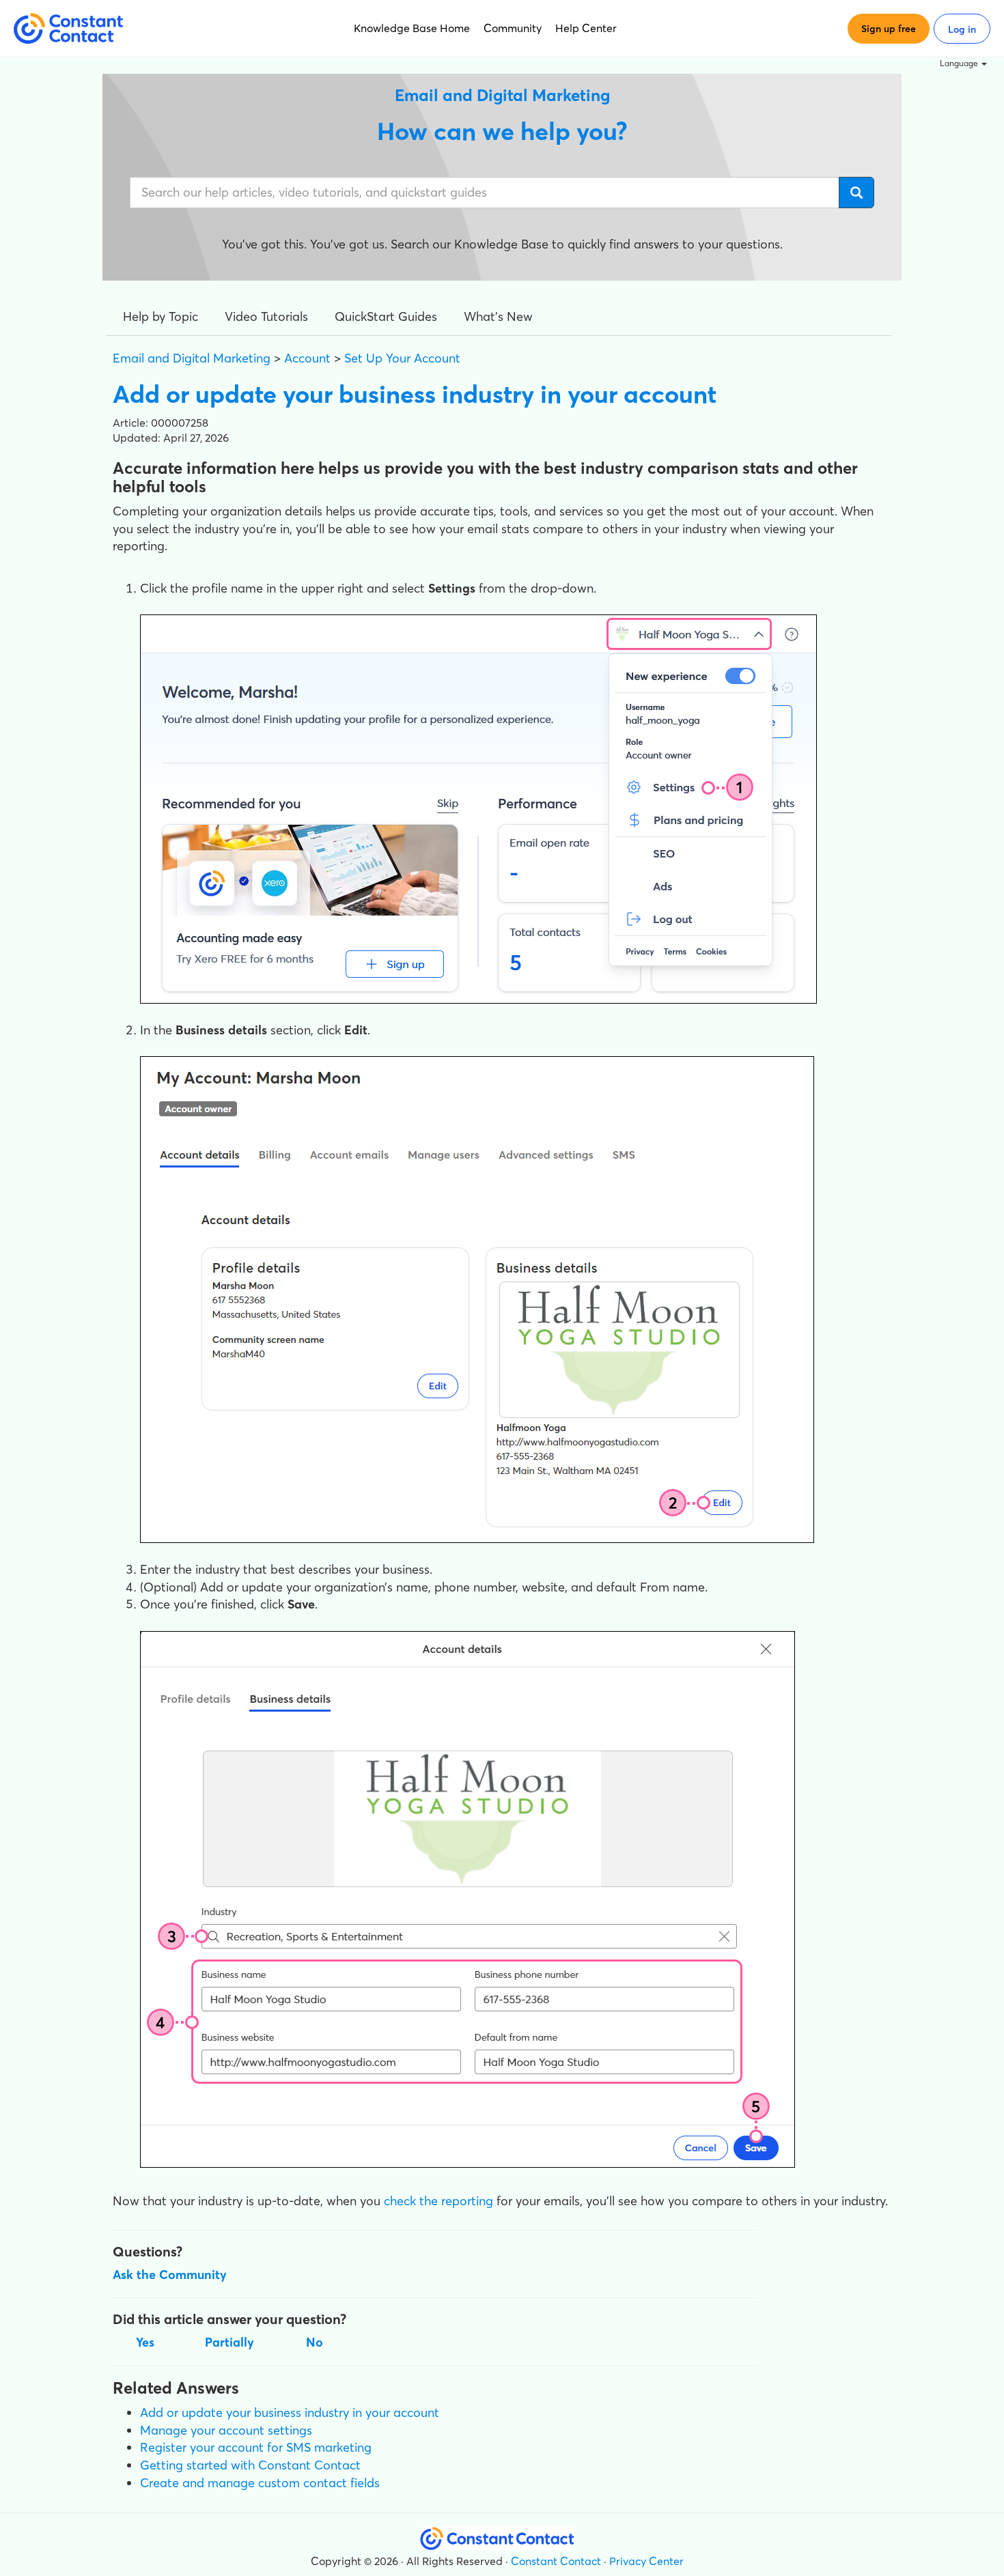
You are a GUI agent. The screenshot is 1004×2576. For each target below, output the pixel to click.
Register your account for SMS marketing (256, 2447)
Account (307, 358)
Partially (229, 2342)
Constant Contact (556, 2561)
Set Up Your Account (402, 358)
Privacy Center (646, 2561)
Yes (145, 2342)
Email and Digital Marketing (192, 358)
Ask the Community (170, 2275)
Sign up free (889, 29)
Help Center (586, 28)
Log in (962, 29)
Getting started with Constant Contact (250, 2465)
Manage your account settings (226, 2430)
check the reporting (438, 2201)
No (315, 2342)
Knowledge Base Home (412, 28)
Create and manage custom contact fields (260, 2483)
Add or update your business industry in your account (290, 2412)
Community (513, 28)
